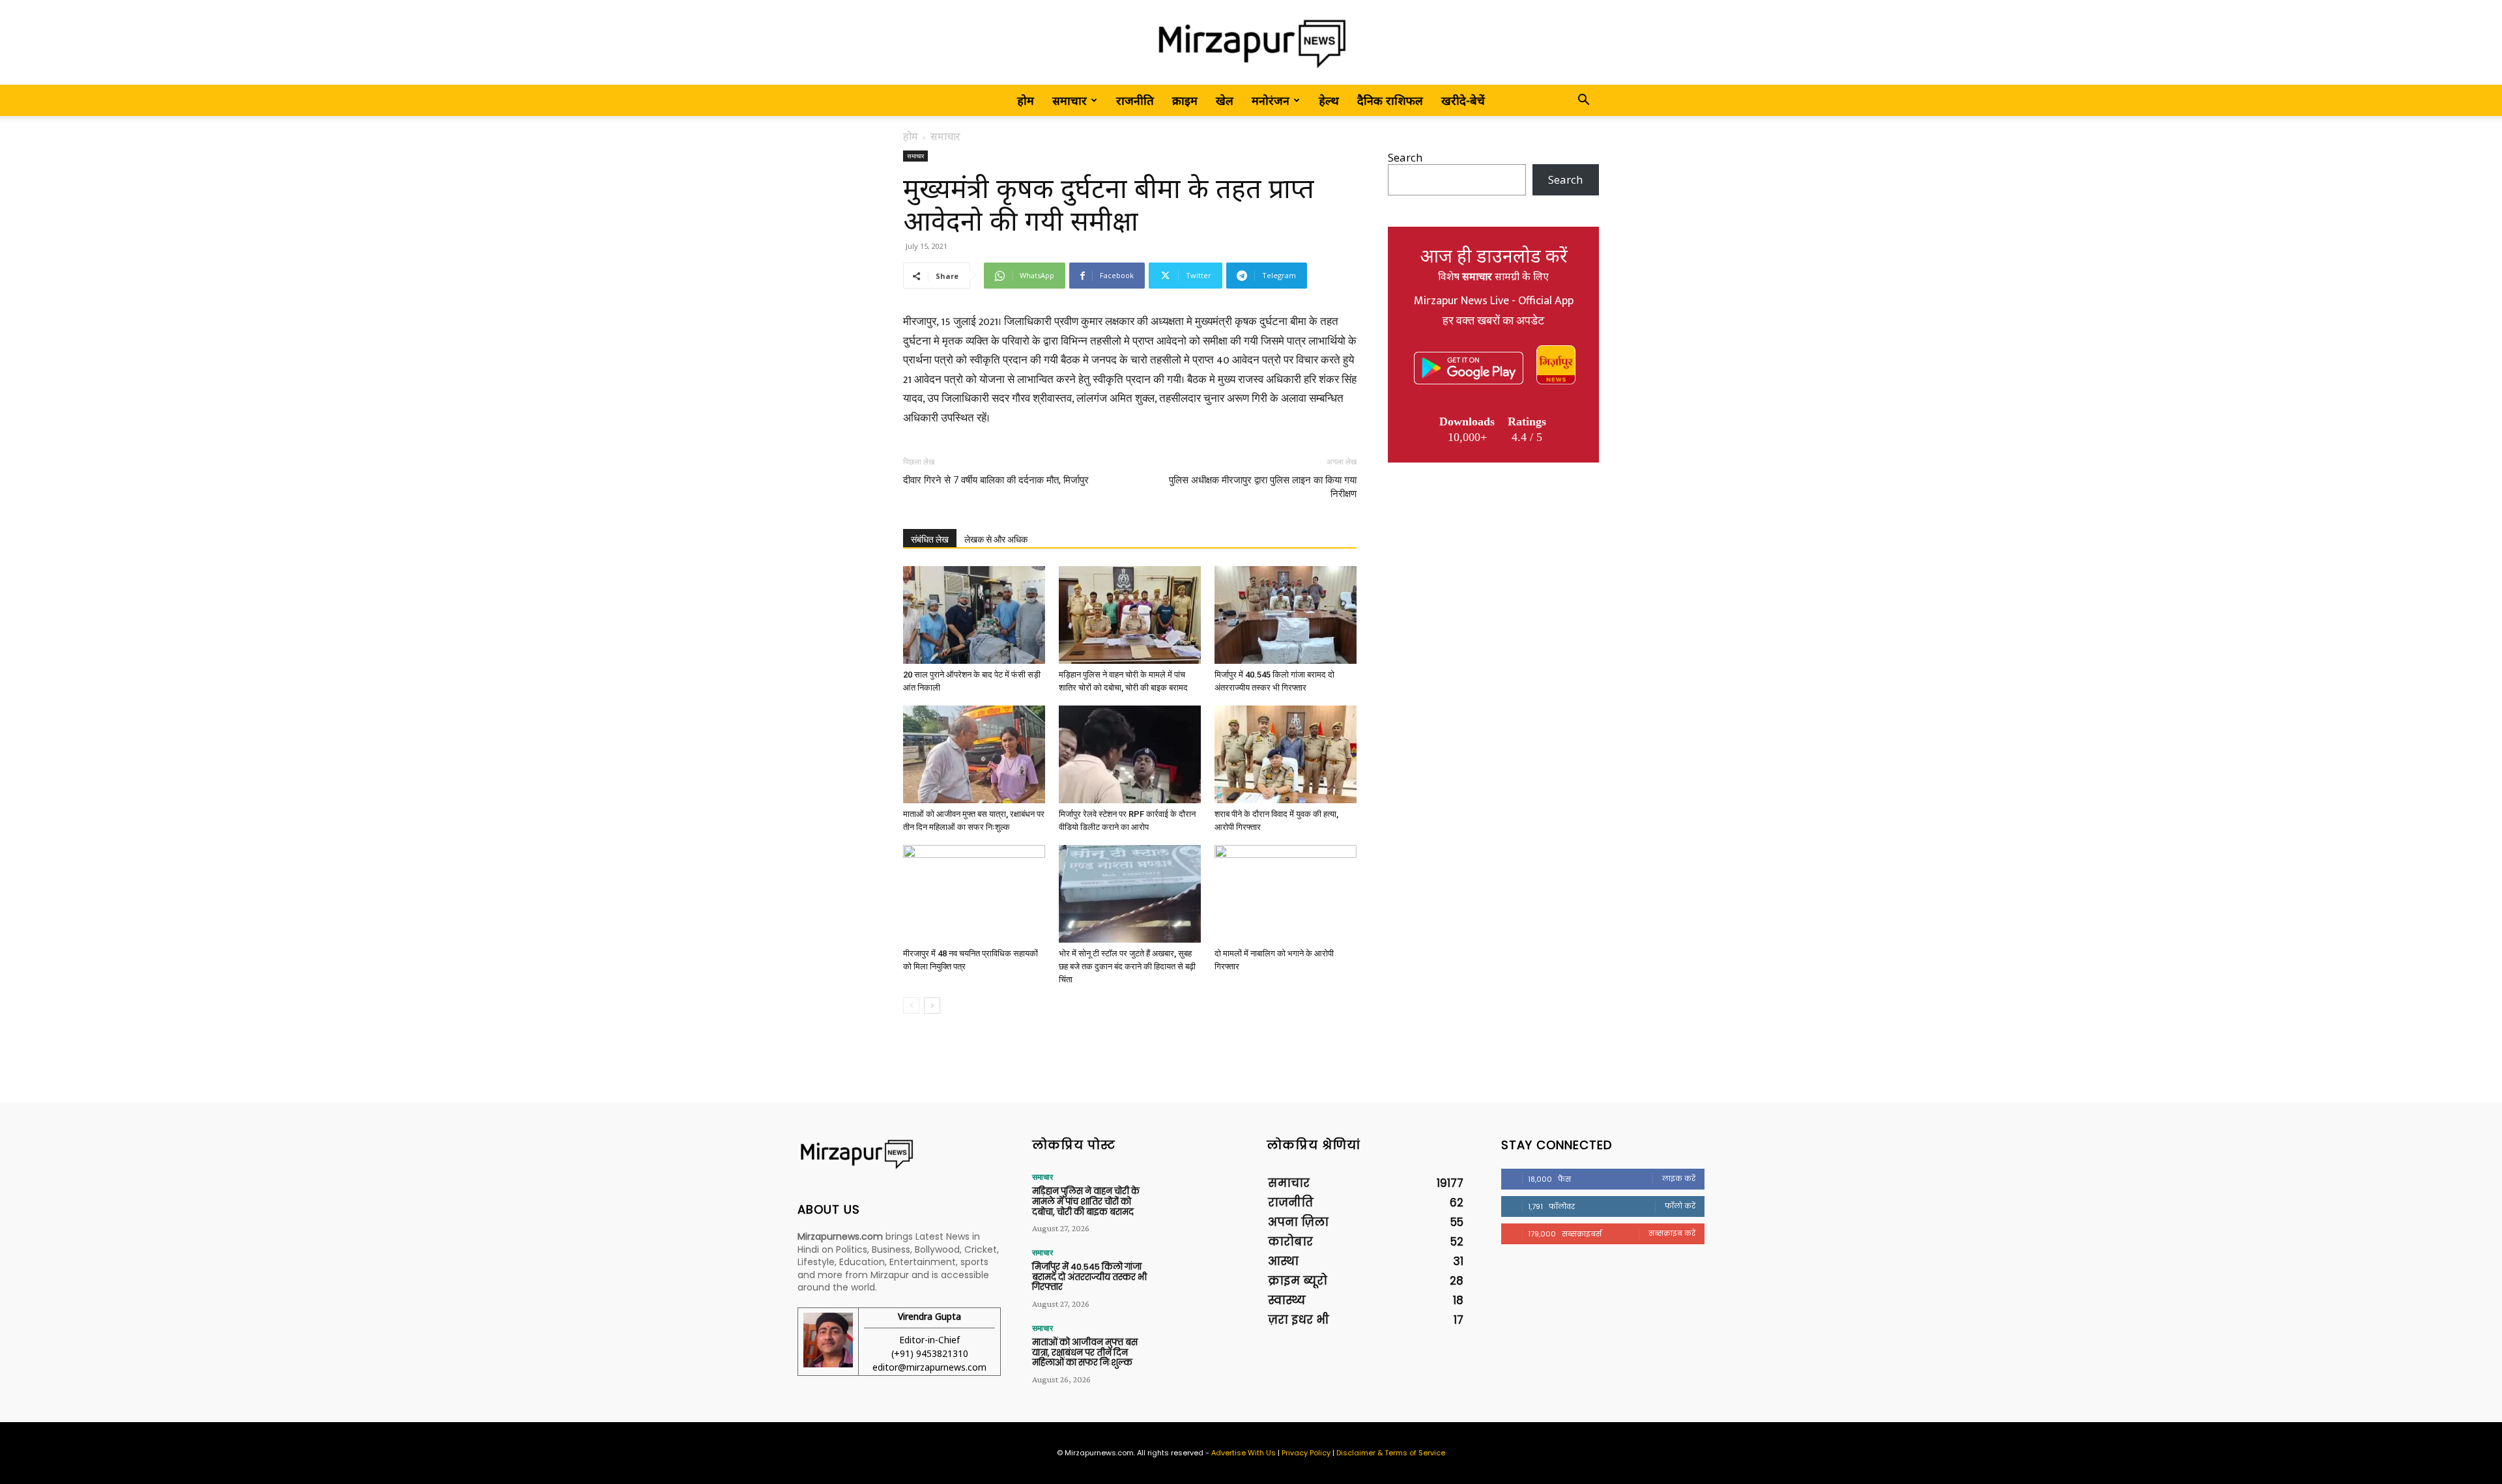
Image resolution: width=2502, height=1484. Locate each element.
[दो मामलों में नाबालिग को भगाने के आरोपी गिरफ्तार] (1286, 894)
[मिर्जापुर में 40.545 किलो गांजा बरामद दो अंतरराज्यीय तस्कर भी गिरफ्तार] (1286, 615)
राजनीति (1135, 100)
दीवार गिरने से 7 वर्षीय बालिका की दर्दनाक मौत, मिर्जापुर (996, 480)
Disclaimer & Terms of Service (1391, 1453)
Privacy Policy (1306, 1453)
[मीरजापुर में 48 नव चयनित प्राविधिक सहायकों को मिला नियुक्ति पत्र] (974, 894)
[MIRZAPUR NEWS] (899, 1154)
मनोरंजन (1271, 100)
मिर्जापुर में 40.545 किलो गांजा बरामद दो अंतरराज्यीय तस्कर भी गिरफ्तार (1089, 1277)
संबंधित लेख (930, 539)
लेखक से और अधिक (996, 539)
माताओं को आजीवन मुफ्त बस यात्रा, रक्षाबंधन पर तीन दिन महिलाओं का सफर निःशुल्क (1085, 1352)
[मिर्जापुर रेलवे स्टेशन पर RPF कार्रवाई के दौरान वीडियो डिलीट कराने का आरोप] (1130, 754)
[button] (1583, 101)
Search (1405, 157)
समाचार (1070, 100)
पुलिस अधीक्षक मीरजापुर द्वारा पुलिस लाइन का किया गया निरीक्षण (1263, 487)
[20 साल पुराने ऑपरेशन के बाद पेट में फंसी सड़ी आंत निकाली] (974, 615)
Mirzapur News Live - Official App (1494, 301)
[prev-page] (911, 1006)
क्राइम (1185, 100)
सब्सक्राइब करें (1672, 1233)
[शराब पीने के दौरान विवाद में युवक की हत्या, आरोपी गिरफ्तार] (1286, 754)
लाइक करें (1679, 1178)
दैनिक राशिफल (1390, 100)
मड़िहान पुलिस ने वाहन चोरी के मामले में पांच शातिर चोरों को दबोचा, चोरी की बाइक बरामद (1086, 1201)
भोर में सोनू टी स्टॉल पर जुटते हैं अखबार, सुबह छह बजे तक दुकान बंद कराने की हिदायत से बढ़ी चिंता (1127, 966)
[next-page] (932, 1006)
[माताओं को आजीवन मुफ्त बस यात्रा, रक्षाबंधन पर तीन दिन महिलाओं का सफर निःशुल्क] (974, 754)
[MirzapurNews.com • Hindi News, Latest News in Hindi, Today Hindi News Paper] (1251, 43)
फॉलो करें (1680, 1206)
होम (1026, 100)
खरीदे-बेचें (1463, 100)
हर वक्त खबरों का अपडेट (1493, 321)
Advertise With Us (1244, 1453)
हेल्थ (1329, 100)
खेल (1225, 100)
